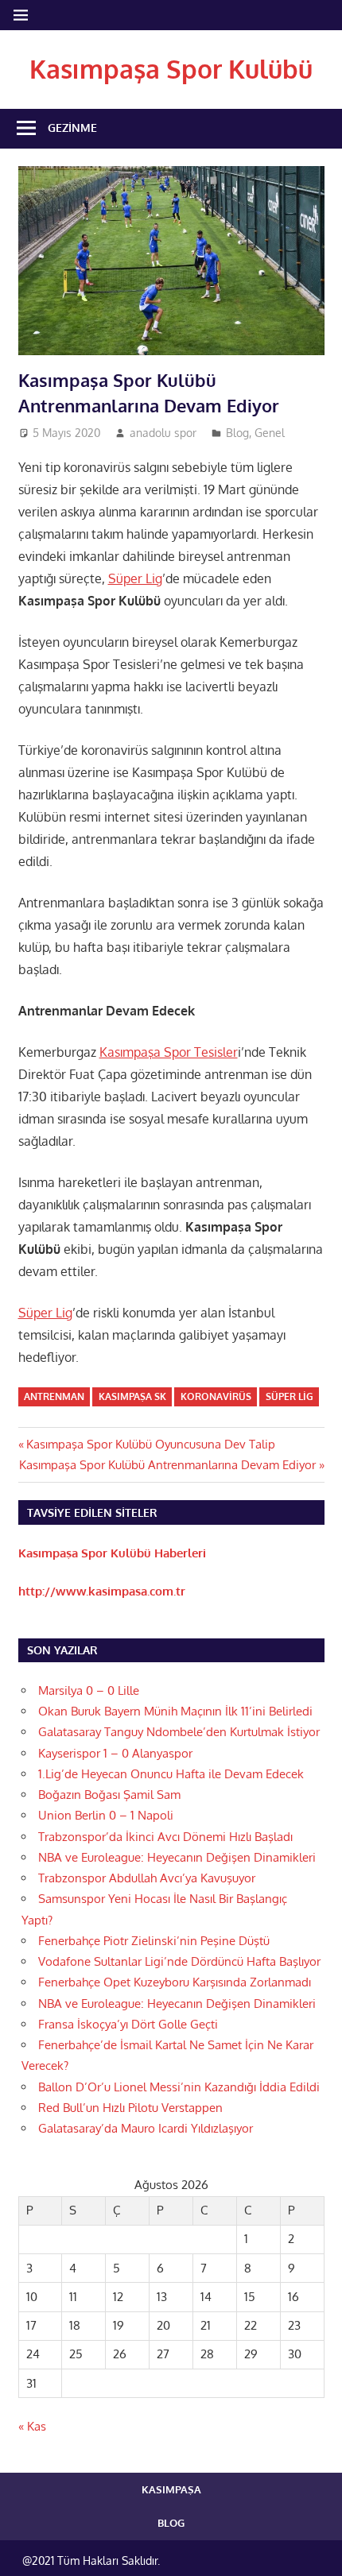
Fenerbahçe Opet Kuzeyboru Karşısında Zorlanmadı (175, 1982)
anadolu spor (163, 433)
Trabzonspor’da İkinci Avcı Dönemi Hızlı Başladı (165, 1837)
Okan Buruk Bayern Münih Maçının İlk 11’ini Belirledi (175, 1711)
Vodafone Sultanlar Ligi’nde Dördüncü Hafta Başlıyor (179, 1961)
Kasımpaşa (171, 2489)
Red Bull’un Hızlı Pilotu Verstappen (130, 2108)
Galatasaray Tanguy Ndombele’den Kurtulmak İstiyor (179, 1732)
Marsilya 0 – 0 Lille (89, 1690)
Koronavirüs (216, 1396)
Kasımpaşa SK (132, 1396)
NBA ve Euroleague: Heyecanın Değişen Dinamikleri (177, 1857)
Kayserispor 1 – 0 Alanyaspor (115, 1753)
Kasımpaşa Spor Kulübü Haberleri (112, 1553)
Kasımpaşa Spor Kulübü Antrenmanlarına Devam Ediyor (167, 1465)
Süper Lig (135, 578)
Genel (270, 433)
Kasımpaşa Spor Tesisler (169, 1052)
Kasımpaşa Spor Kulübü (171, 69)
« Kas (32, 2426)
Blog (237, 433)
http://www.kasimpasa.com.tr (102, 1591)
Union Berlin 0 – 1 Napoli (106, 1815)
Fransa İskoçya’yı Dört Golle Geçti (128, 2024)
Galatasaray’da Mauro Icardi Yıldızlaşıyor (146, 2128)
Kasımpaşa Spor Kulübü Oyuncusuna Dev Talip (150, 1444)
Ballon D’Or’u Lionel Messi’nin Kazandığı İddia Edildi (179, 2087)
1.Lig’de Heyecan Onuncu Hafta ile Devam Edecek (171, 1774)
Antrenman (54, 1396)
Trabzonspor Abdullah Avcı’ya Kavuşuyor (147, 1878)
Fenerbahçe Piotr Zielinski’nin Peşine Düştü (154, 1941)
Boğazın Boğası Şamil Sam (109, 1795)
